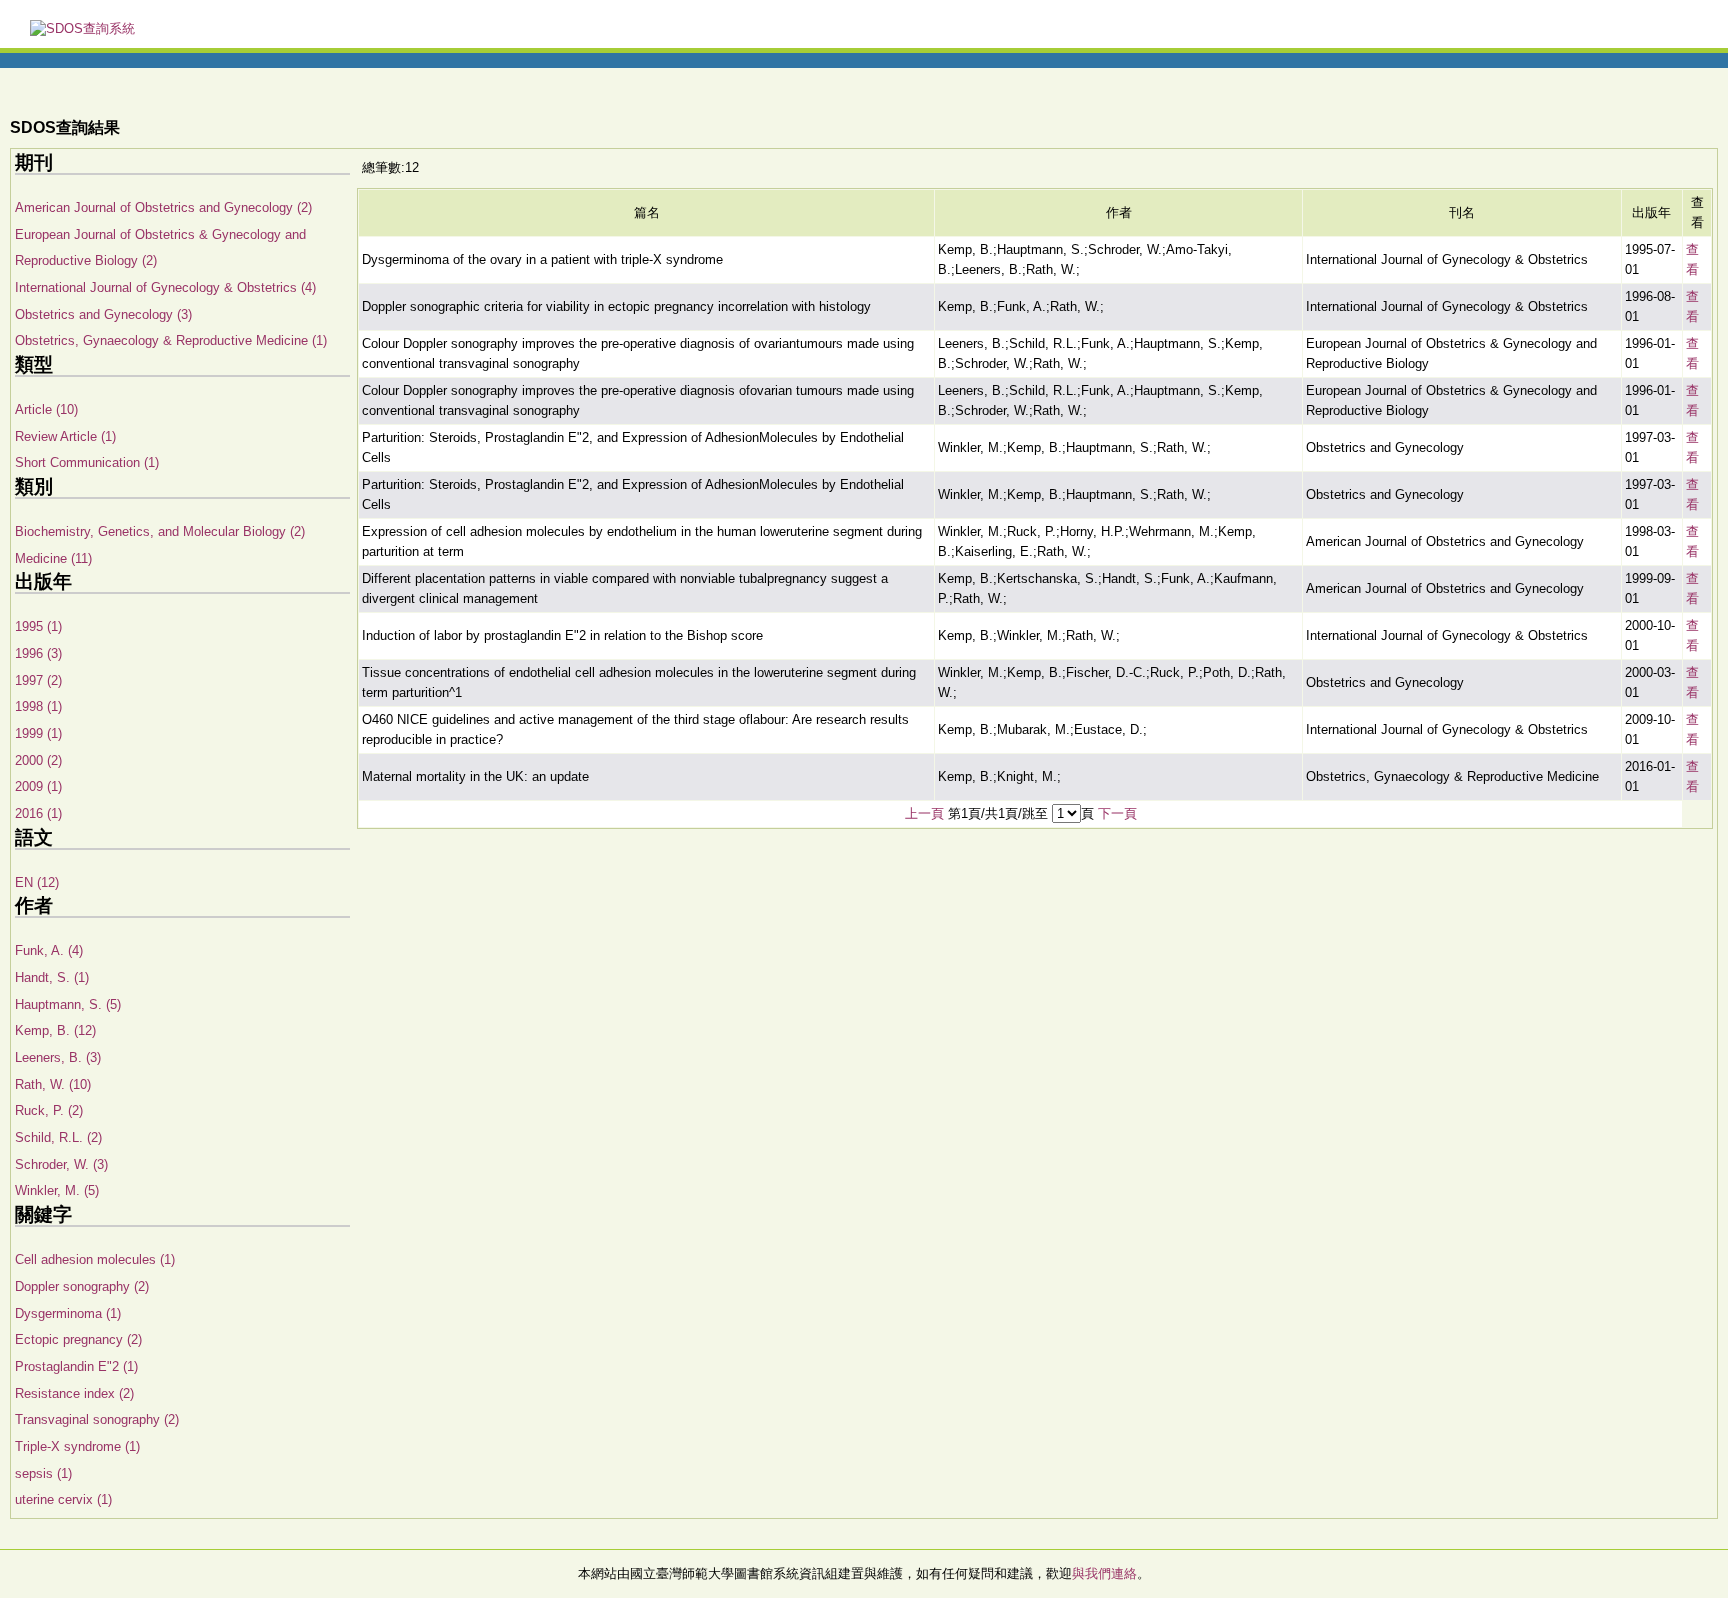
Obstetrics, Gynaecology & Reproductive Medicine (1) (171, 340)
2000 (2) (38, 760)
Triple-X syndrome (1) (77, 1446)
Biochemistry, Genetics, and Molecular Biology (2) (160, 531)
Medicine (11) (53, 558)
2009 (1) (38, 786)
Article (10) (46, 409)
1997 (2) (38, 680)
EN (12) (37, 882)
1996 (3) (38, 653)
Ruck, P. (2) (49, 1110)
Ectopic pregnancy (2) (78, 1339)
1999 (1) (38, 733)
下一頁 (1117, 813)
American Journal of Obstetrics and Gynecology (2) (163, 207)
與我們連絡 (1104, 1573)
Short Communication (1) (87, 462)
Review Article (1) (65, 436)
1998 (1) (38, 706)
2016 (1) (38, 813)
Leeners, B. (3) (58, 1057)
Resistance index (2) (74, 1393)
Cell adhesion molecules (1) (95, 1259)
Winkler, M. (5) (57, 1190)
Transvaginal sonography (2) (97, 1419)
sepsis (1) (43, 1473)
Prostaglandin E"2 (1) (76, 1366)
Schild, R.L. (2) (58, 1137)
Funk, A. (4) (49, 950)
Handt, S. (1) (52, 977)
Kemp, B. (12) (55, 1030)
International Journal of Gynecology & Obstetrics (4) (165, 287)
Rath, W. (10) (53, 1084)
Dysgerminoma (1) (68, 1313)
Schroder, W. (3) (61, 1164)
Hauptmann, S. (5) (68, 1004)
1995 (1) (38, 626)
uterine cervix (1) (63, 1499)
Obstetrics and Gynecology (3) (103, 314)
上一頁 (924, 813)
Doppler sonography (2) (82, 1286)
